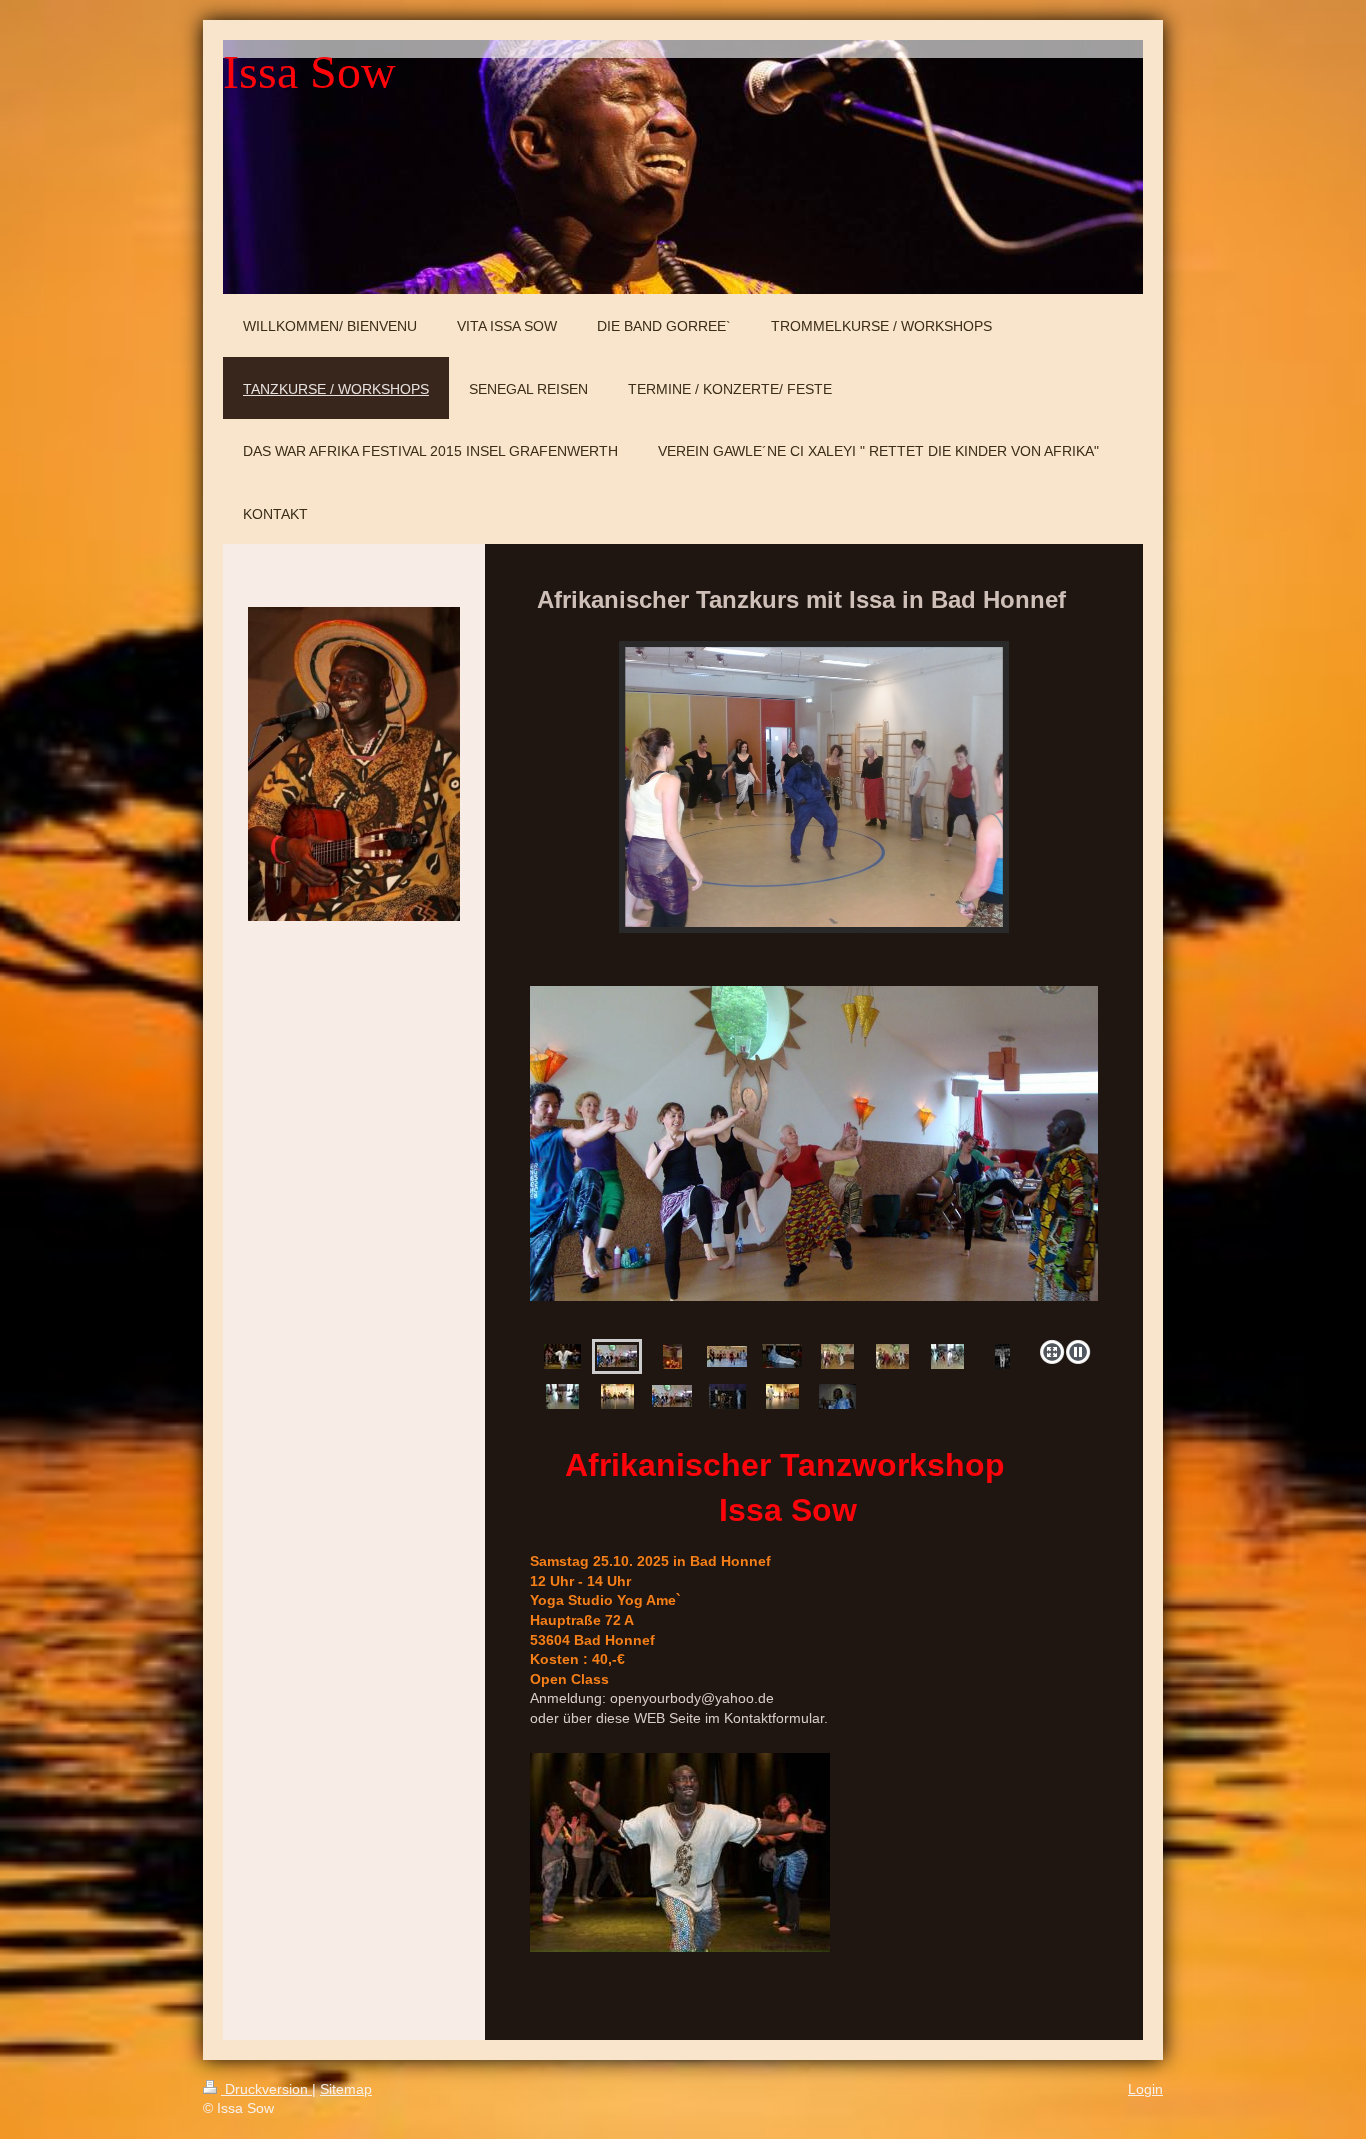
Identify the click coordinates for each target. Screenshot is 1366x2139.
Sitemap (346, 2089)
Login (1145, 2089)
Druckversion (266, 2089)
